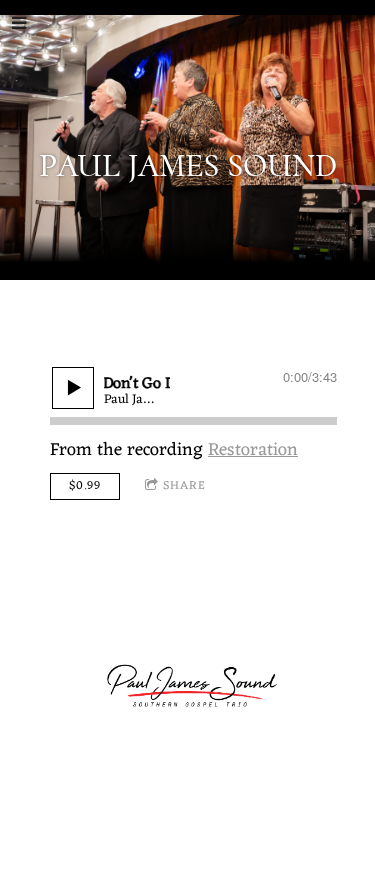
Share (184, 486)
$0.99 (85, 486)
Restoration (253, 450)
